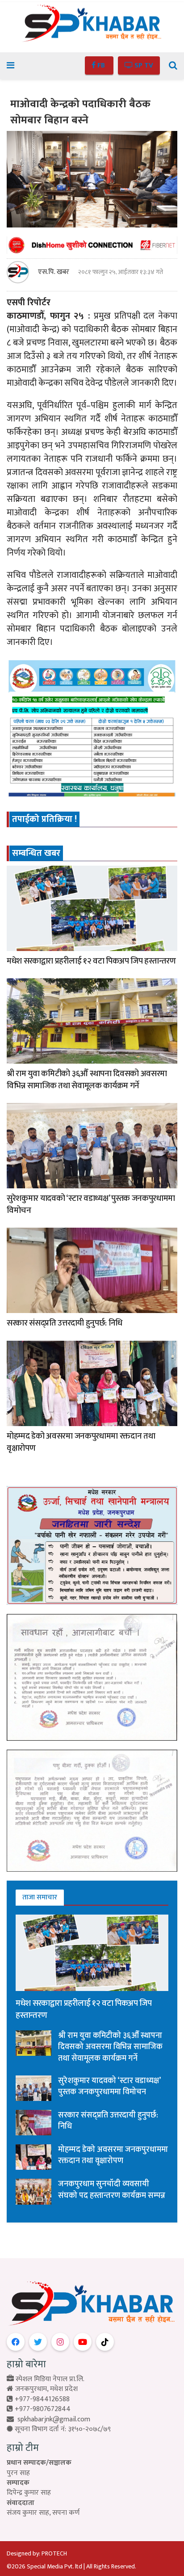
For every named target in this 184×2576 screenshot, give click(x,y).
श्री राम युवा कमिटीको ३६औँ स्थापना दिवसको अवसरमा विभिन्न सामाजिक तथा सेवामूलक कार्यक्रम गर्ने (87, 1080)
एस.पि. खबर (54, 272)
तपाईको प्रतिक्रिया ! (44, 819)
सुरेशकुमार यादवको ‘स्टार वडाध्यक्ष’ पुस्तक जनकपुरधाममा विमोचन (91, 1204)
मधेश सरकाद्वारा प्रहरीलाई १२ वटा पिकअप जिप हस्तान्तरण (91, 961)
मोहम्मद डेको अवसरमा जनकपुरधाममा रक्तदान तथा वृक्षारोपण (81, 1442)
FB (101, 65)
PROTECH (54, 2553)
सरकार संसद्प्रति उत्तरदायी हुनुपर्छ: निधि (65, 1323)
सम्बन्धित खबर (36, 853)
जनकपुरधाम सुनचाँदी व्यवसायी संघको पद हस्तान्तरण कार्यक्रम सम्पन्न (112, 2190)
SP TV (143, 65)
